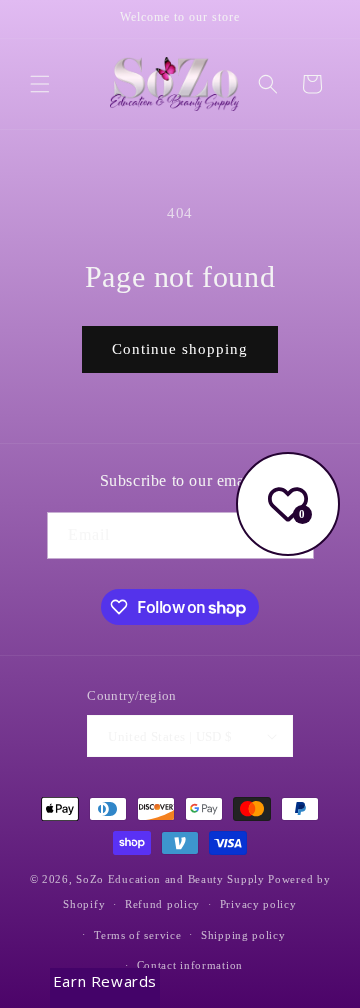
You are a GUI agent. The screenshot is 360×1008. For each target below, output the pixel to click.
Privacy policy (258, 904)
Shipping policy (243, 935)
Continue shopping (180, 349)
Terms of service (137, 935)
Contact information (190, 965)
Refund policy (162, 904)
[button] (40, 84)
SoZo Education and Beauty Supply (170, 879)
